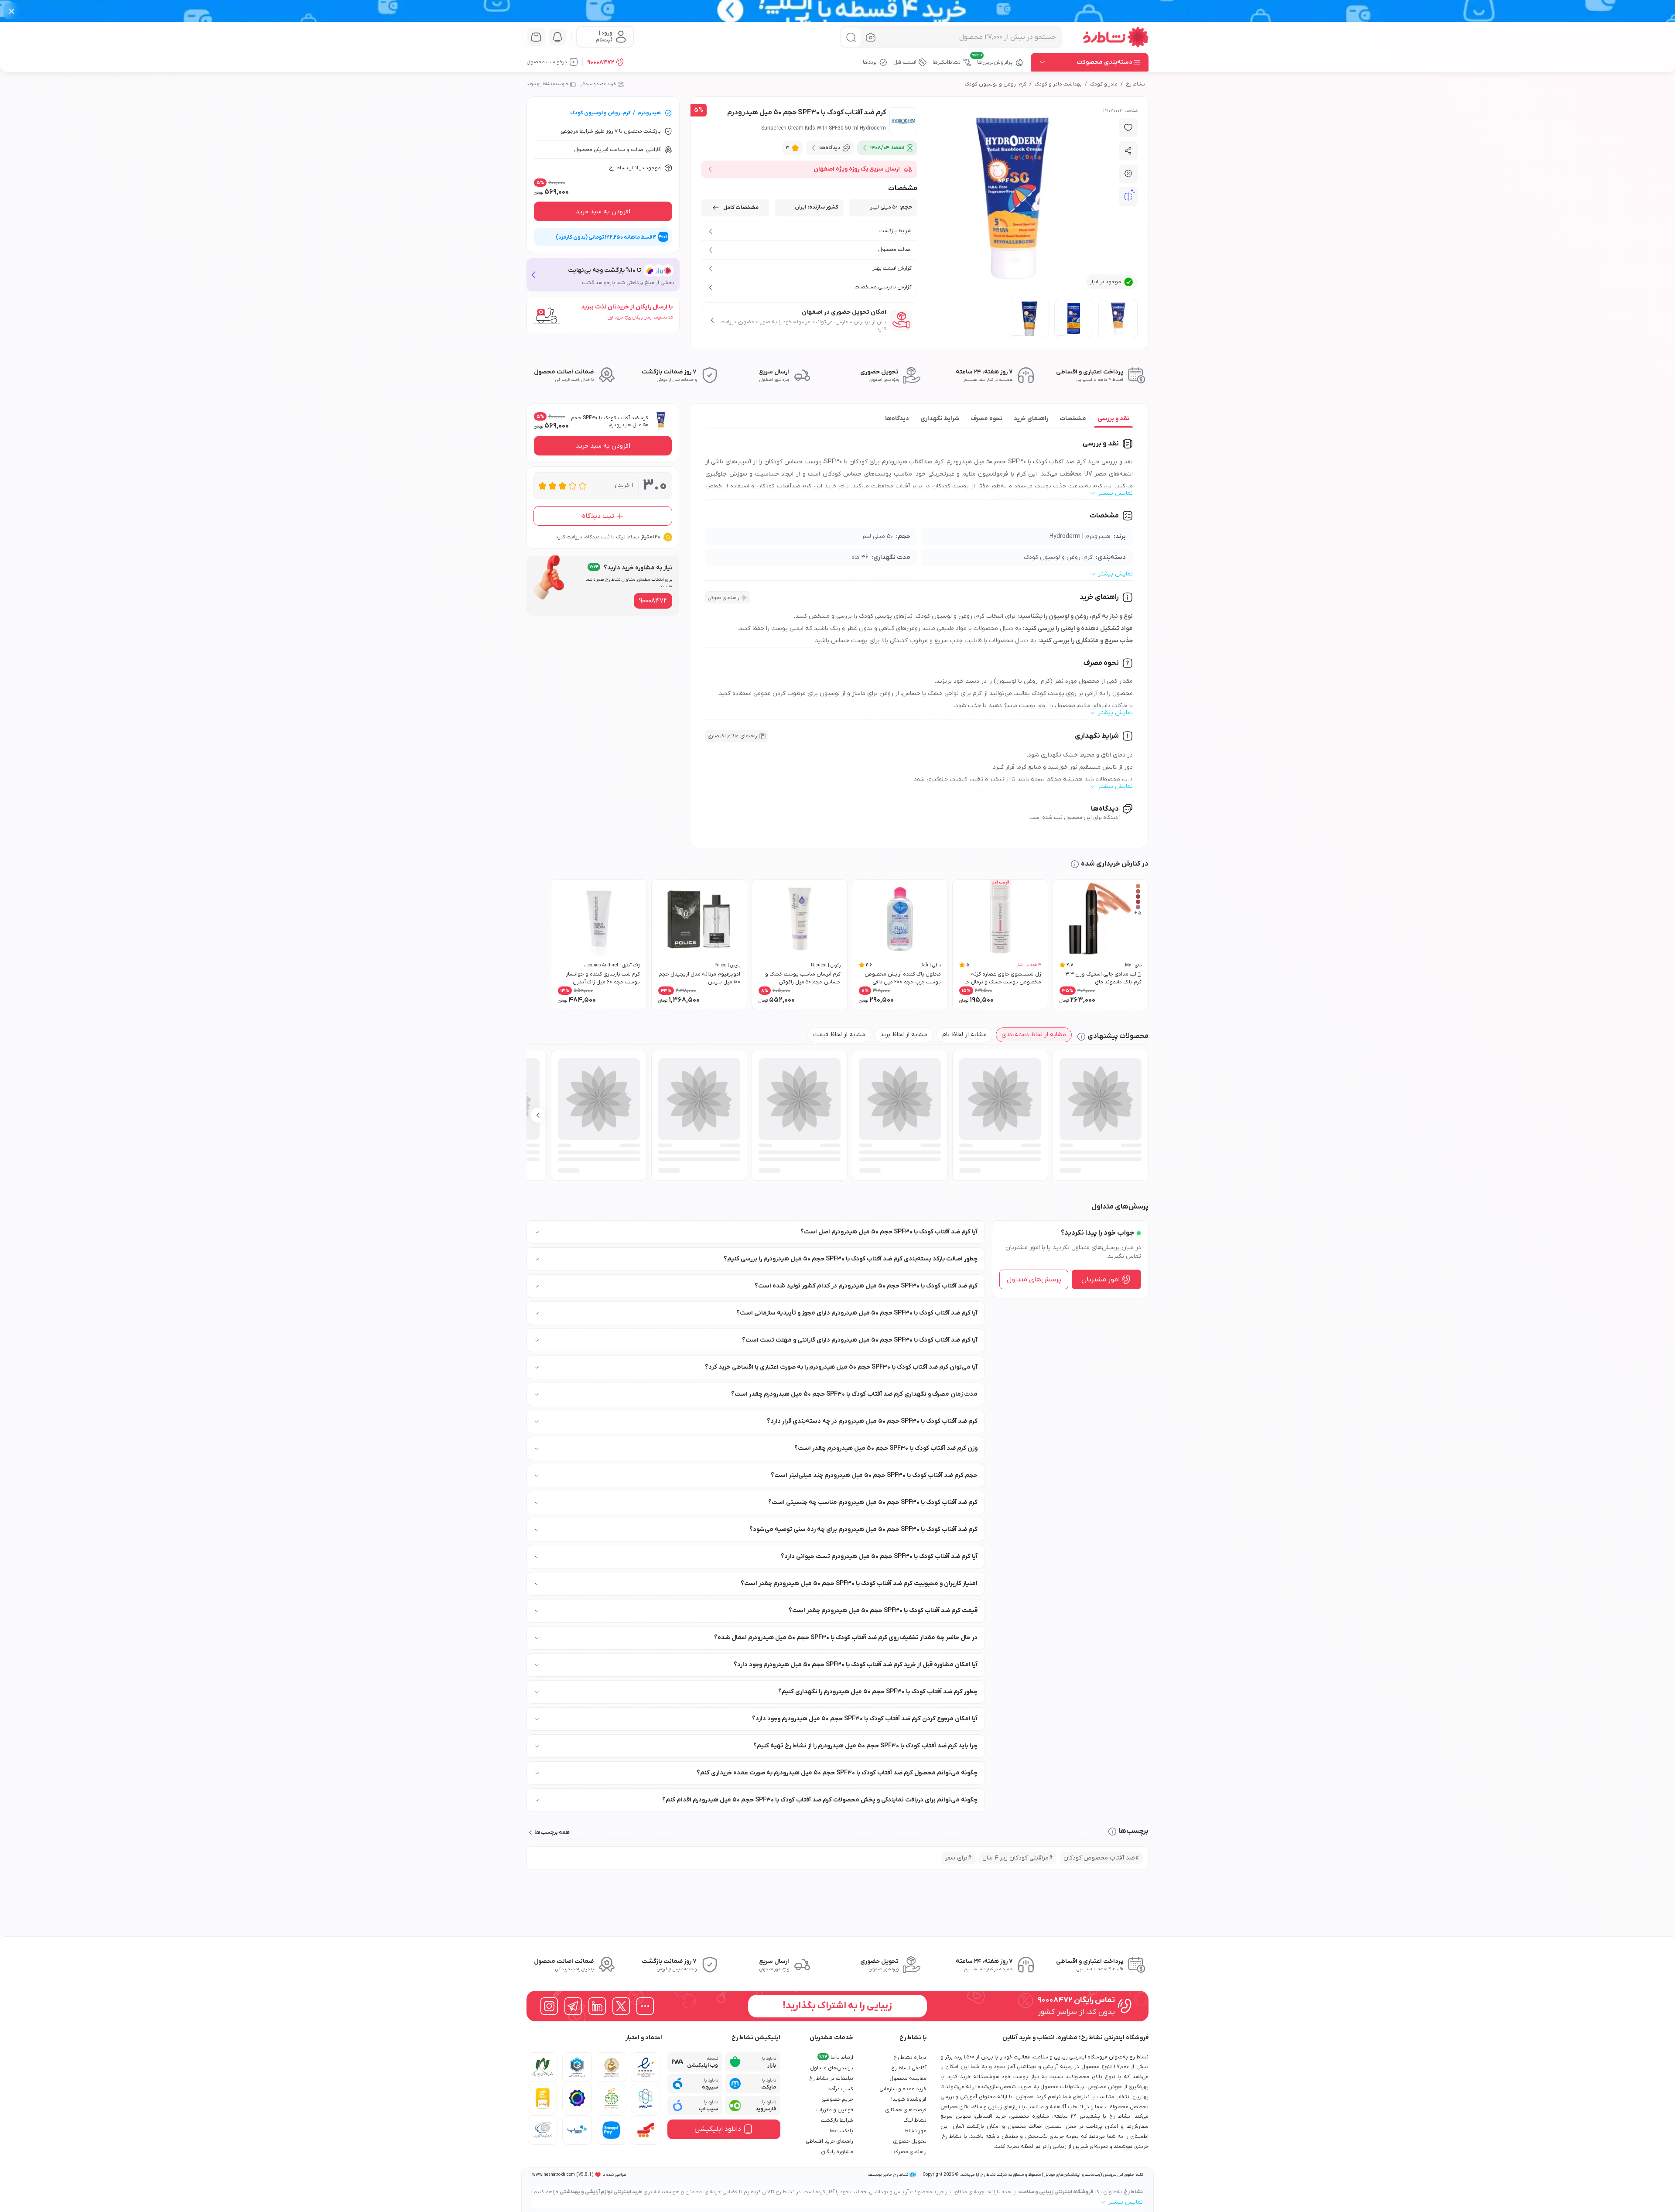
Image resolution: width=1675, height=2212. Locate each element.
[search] (851, 37)
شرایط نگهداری (940, 419)
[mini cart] (536, 37)
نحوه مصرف (987, 419)
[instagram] (549, 2006)
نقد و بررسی (1113, 419)
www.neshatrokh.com (554, 2175)
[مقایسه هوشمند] (1128, 197)
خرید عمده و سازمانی (598, 84)
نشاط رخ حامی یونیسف (888, 2175)
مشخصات (1073, 419)
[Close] (12, 11)
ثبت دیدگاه (598, 516)
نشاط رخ (1135, 84)
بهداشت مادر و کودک (1058, 84)
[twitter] (621, 2006)
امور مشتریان (1101, 1280)
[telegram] (573, 2006)
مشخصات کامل (741, 208)
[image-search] (871, 37)
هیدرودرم (649, 113)
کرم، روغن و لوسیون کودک (996, 84)
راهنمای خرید (1031, 419)
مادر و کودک (1104, 84)
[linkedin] (597, 2006)
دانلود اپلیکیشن (718, 2129)
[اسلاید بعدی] (538, 1115)
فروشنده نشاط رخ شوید (547, 84)
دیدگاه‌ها (897, 419)
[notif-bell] (557, 37)
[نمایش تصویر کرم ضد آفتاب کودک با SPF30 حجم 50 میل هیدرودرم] (1118, 318)
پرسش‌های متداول (1034, 1280)
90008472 (601, 62)
